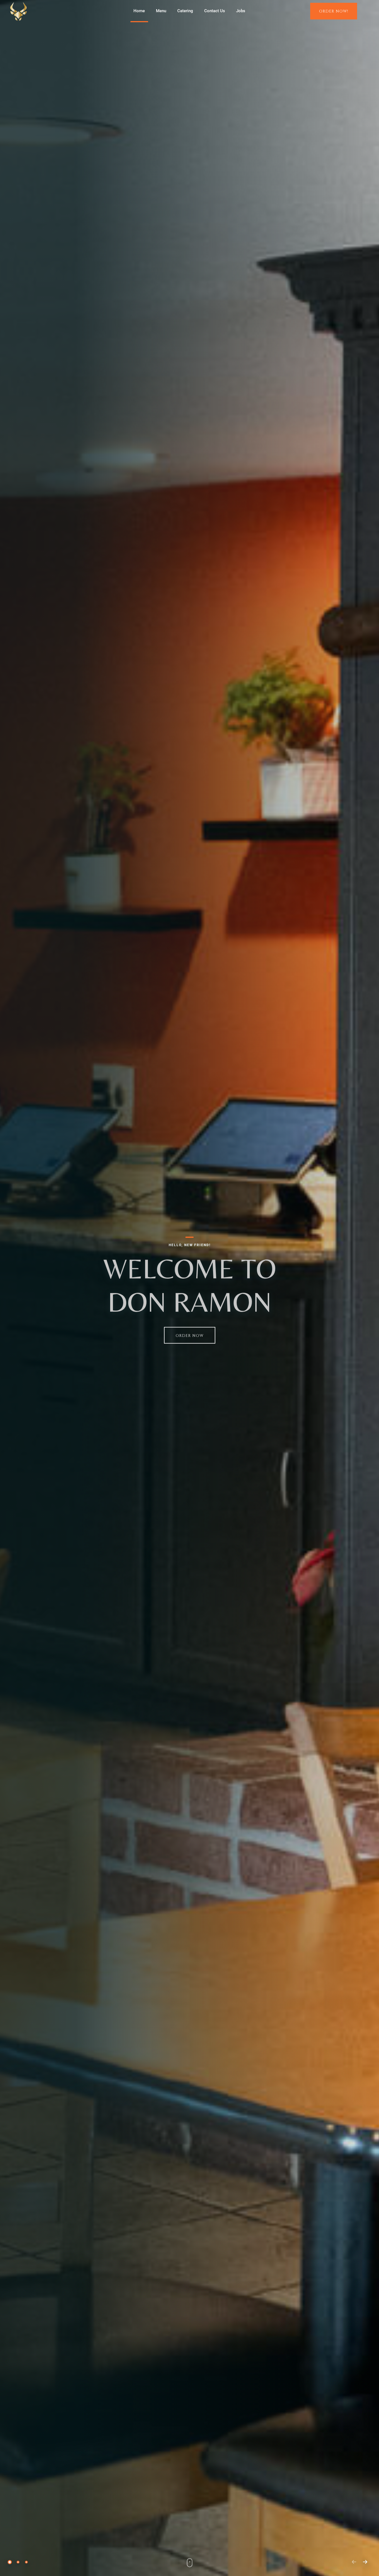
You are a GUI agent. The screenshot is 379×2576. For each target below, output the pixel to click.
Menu (161, 11)
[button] (10, 2562)
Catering (185, 11)
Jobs (241, 11)
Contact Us (215, 11)
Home (139, 11)
